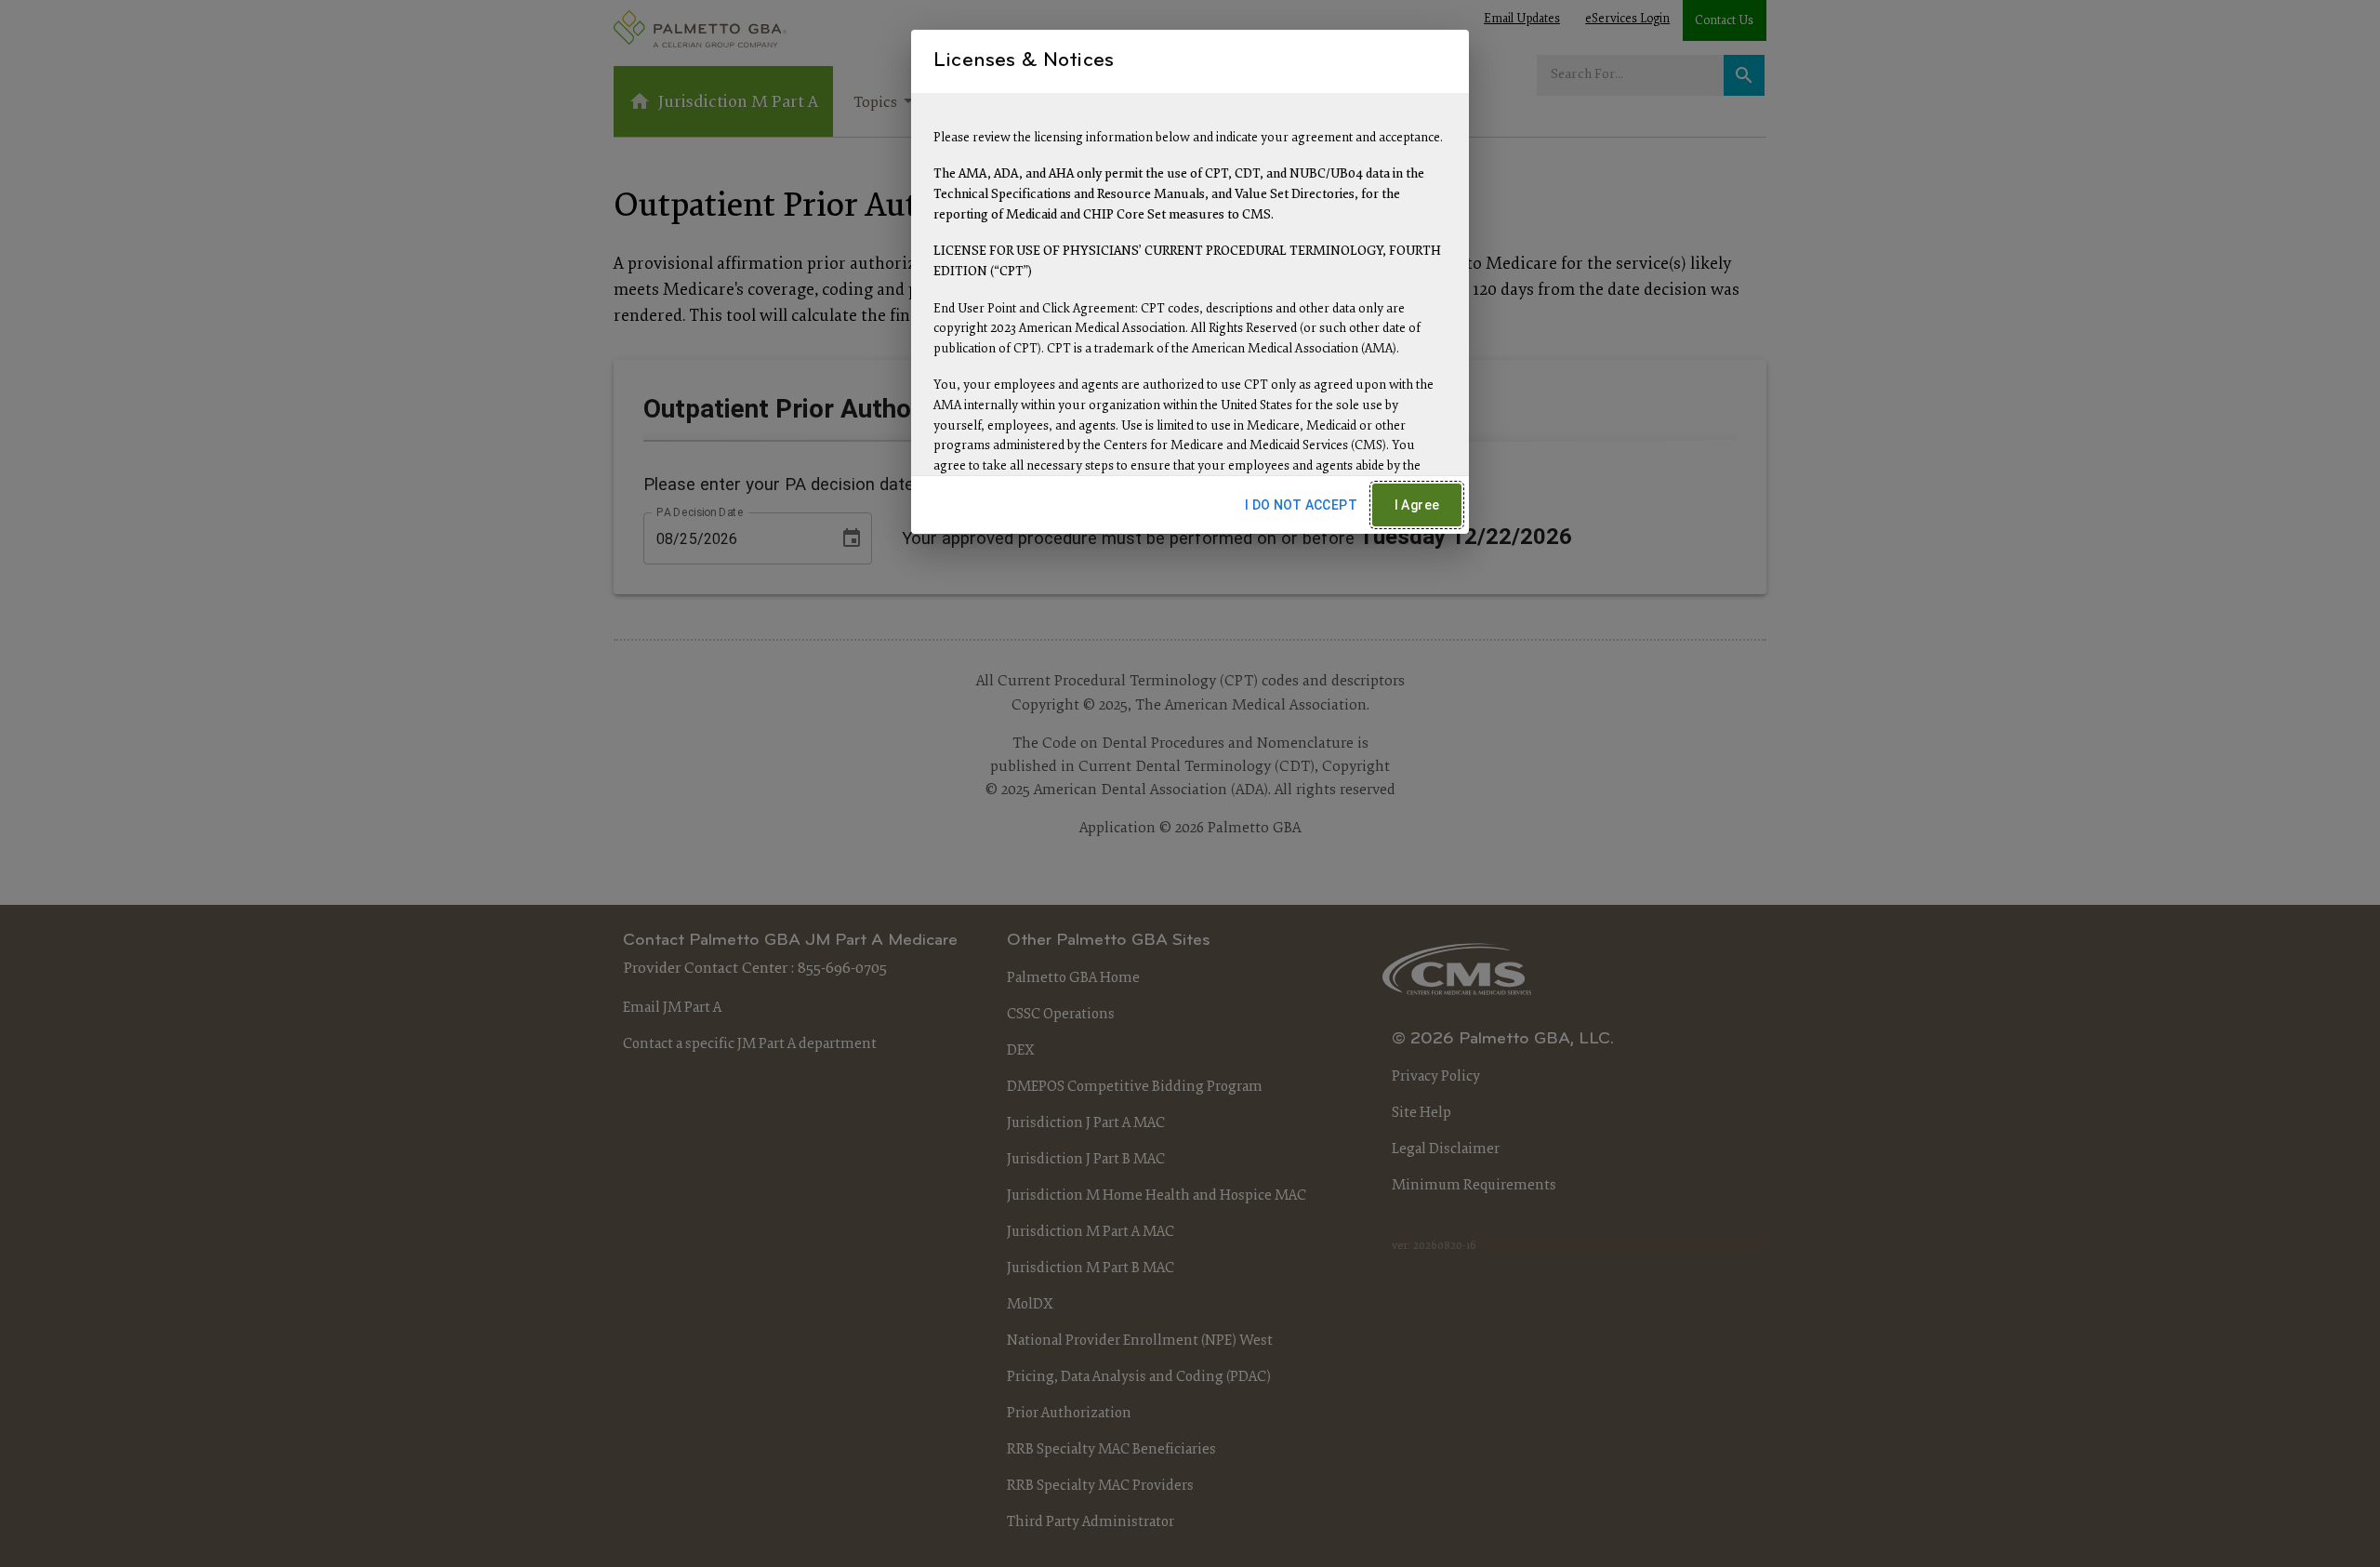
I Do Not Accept (1301, 505)
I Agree (1417, 505)
